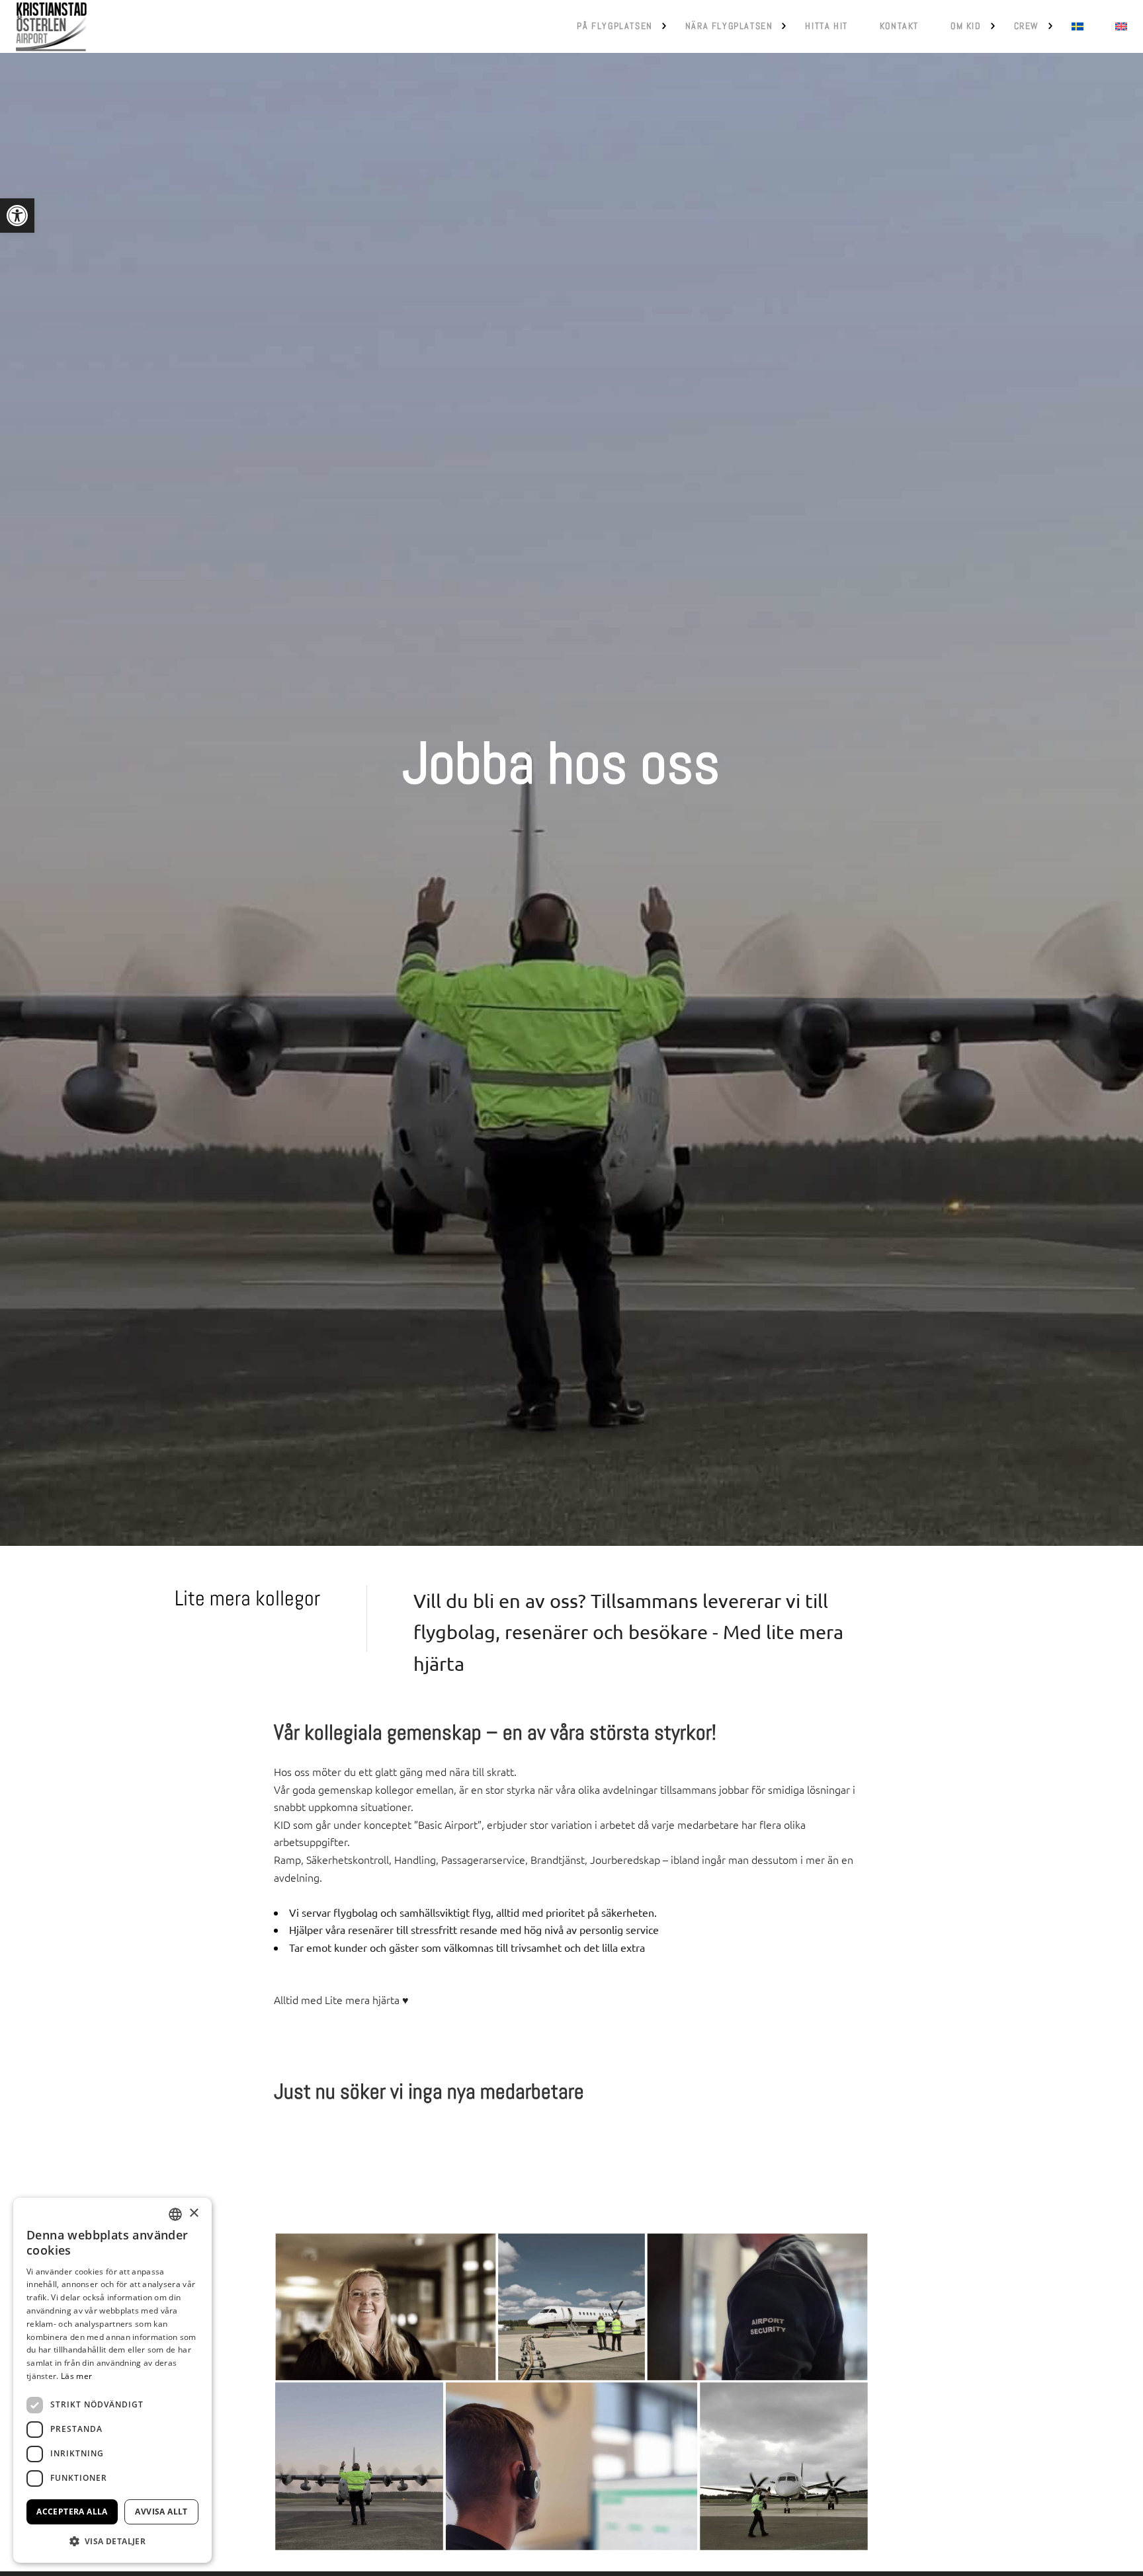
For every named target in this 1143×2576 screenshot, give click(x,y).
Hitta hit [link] (826, 26)
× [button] (193, 2213)
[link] (17, 216)
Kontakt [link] (899, 26)
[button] (112, 2541)
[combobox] (175, 2214)
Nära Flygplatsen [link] (729, 26)
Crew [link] (1027, 26)
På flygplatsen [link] (614, 26)
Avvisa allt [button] (161, 2512)
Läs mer (76, 2376)
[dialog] (112, 2380)
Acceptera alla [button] (72, 2512)
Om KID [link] (966, 26)
